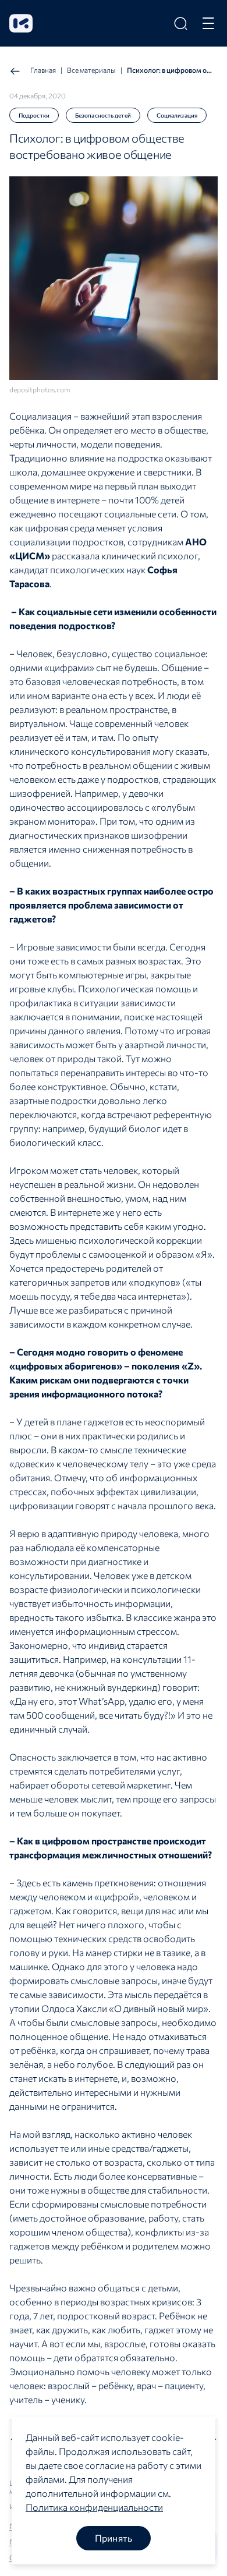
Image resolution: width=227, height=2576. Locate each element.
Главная (43, 70)
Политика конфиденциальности (94, 2507)
